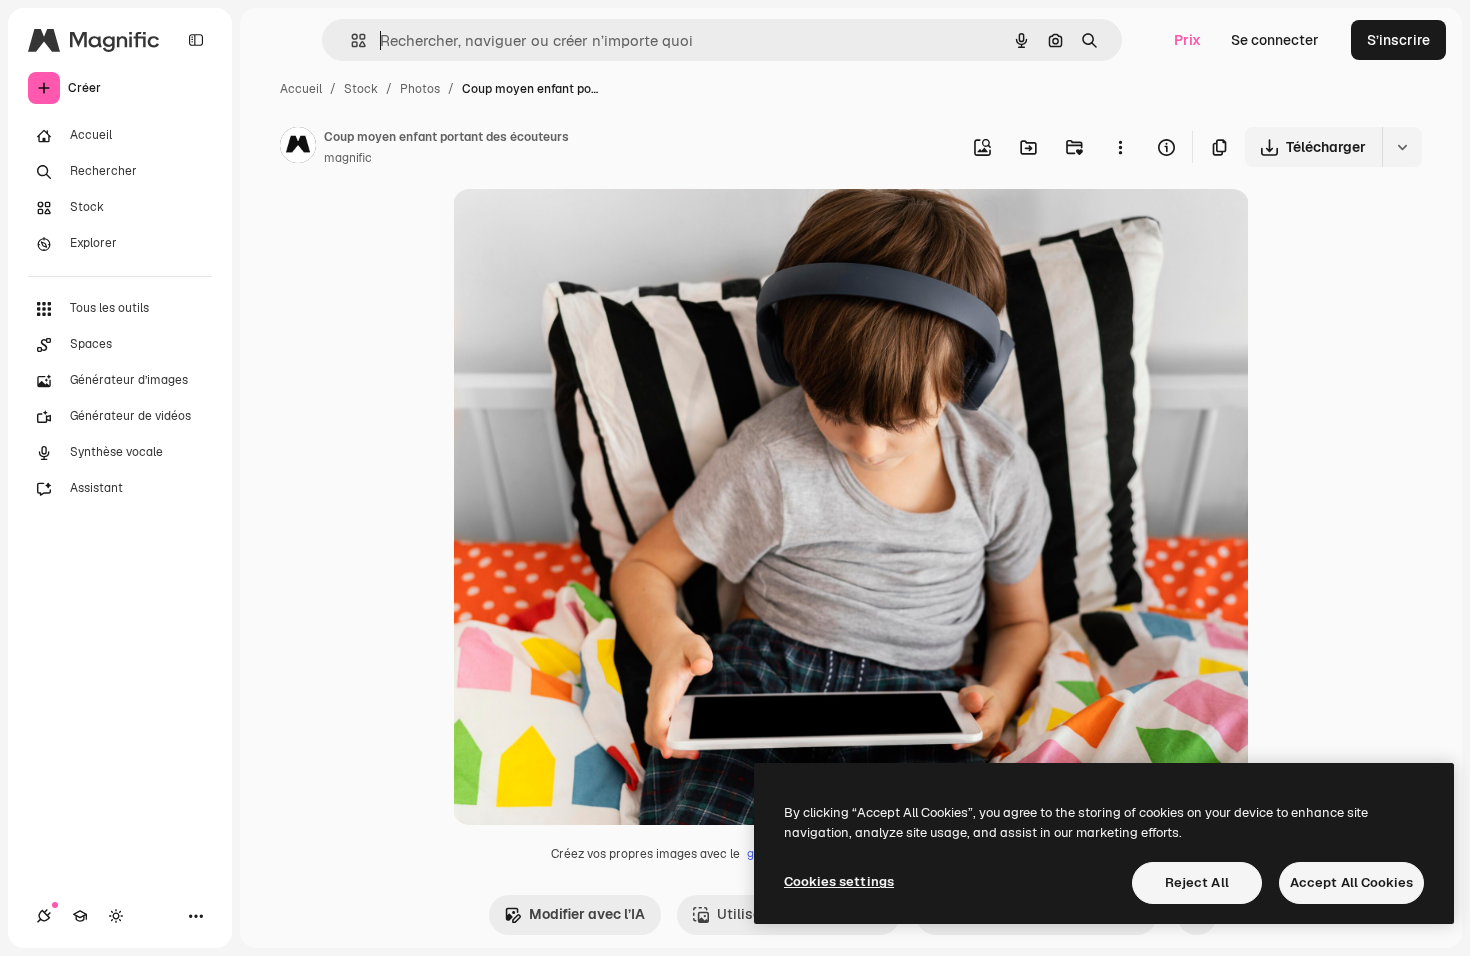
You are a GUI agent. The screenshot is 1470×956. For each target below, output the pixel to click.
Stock (361, 89)
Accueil (301, 89)
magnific (348, 158)
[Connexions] (44, 916)
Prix (1187, 40)
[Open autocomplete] (350, 40)
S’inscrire (1398, 40)
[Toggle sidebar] (196, 40)
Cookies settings (839, 881)
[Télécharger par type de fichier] (1402, 147)
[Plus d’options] (1120, 147)
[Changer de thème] (116, 916)
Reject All (1197, 882)
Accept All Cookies (1351, 882)
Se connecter (1275, 40)
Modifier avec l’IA (587, 914)
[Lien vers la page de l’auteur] (298, 148)
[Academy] (80, 916)
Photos (420, 89)
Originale (585, 227)
